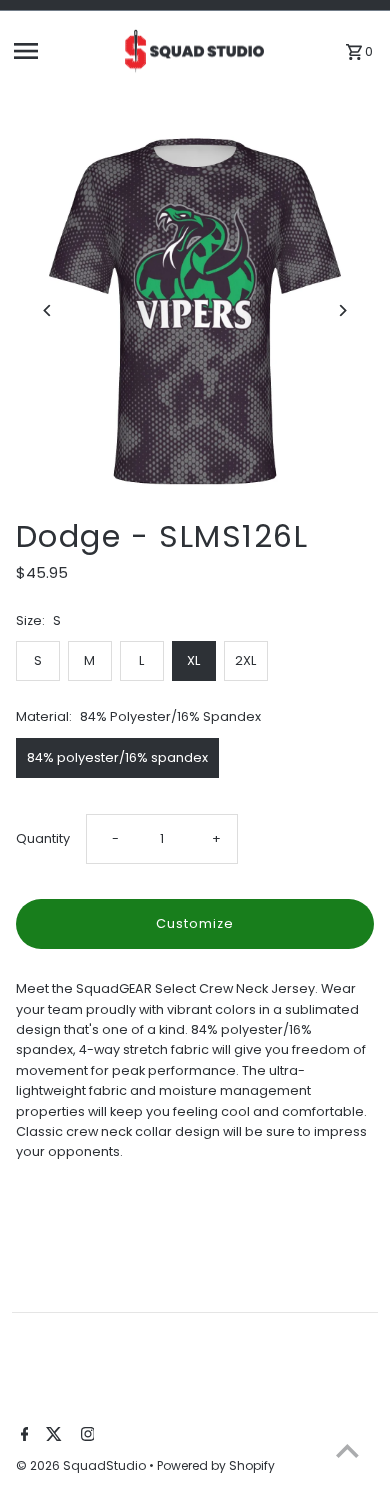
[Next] (341, 310)
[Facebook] (22, 1436)
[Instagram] (85, 1436)
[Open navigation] (61, 51)
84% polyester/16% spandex (117, 757)
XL (193, 660)
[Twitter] (51, 1436)
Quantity (43, 838)
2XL (245, 660)
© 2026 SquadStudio (82, 1465)
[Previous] (48, 310)
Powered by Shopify (216, 1465)
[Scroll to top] (347, 1450)
